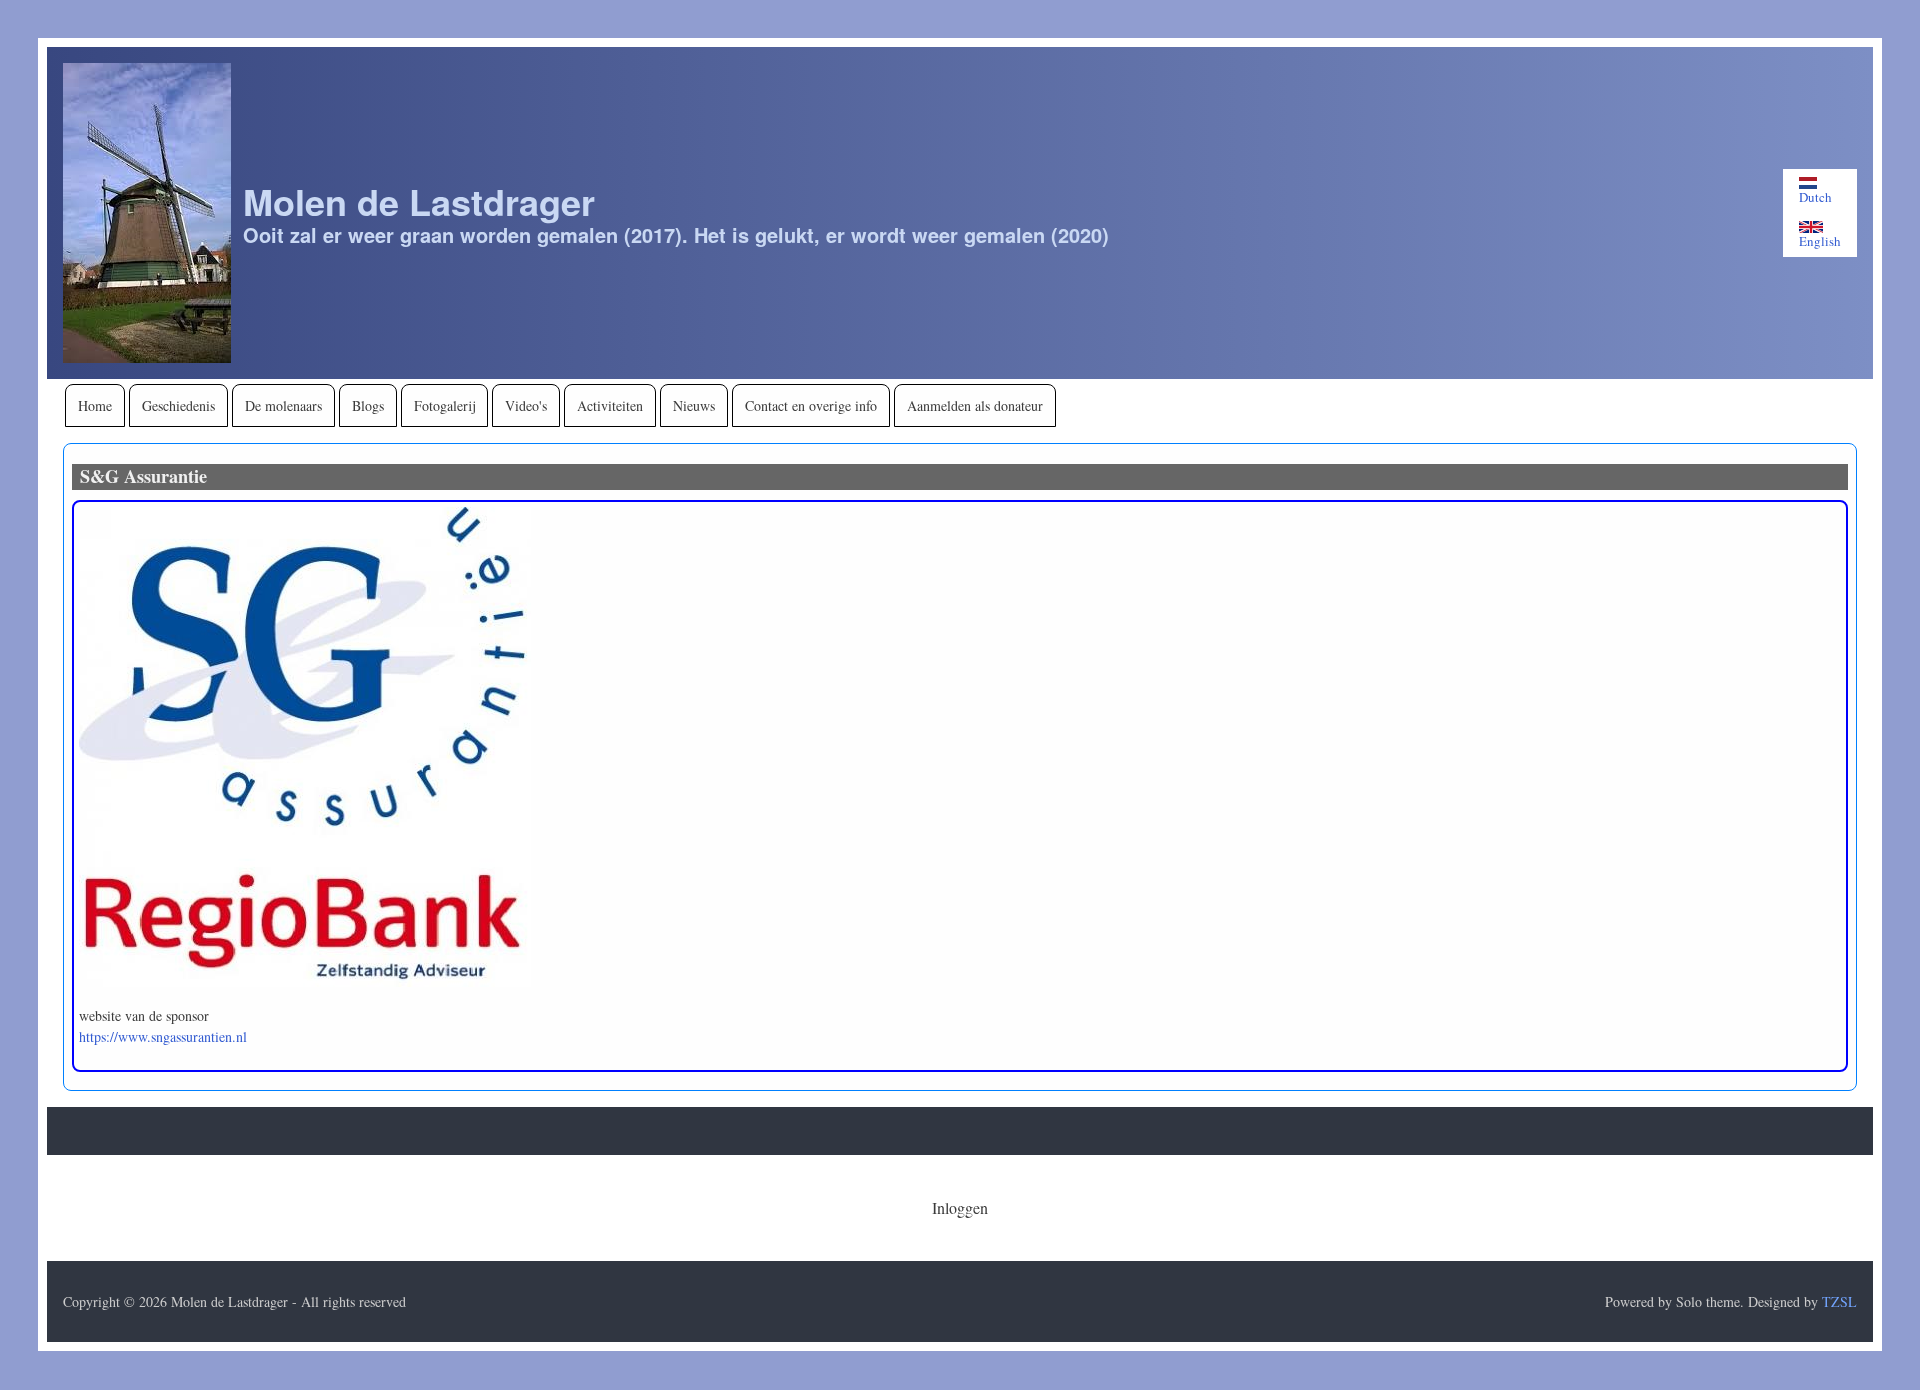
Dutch (1815, 196)
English (1820, 240)
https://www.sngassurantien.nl (163, 1036)
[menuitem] (95, 405)
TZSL (1839, 1301)
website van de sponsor (144, 1015)
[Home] (147, 213)
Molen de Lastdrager (419, 201)
